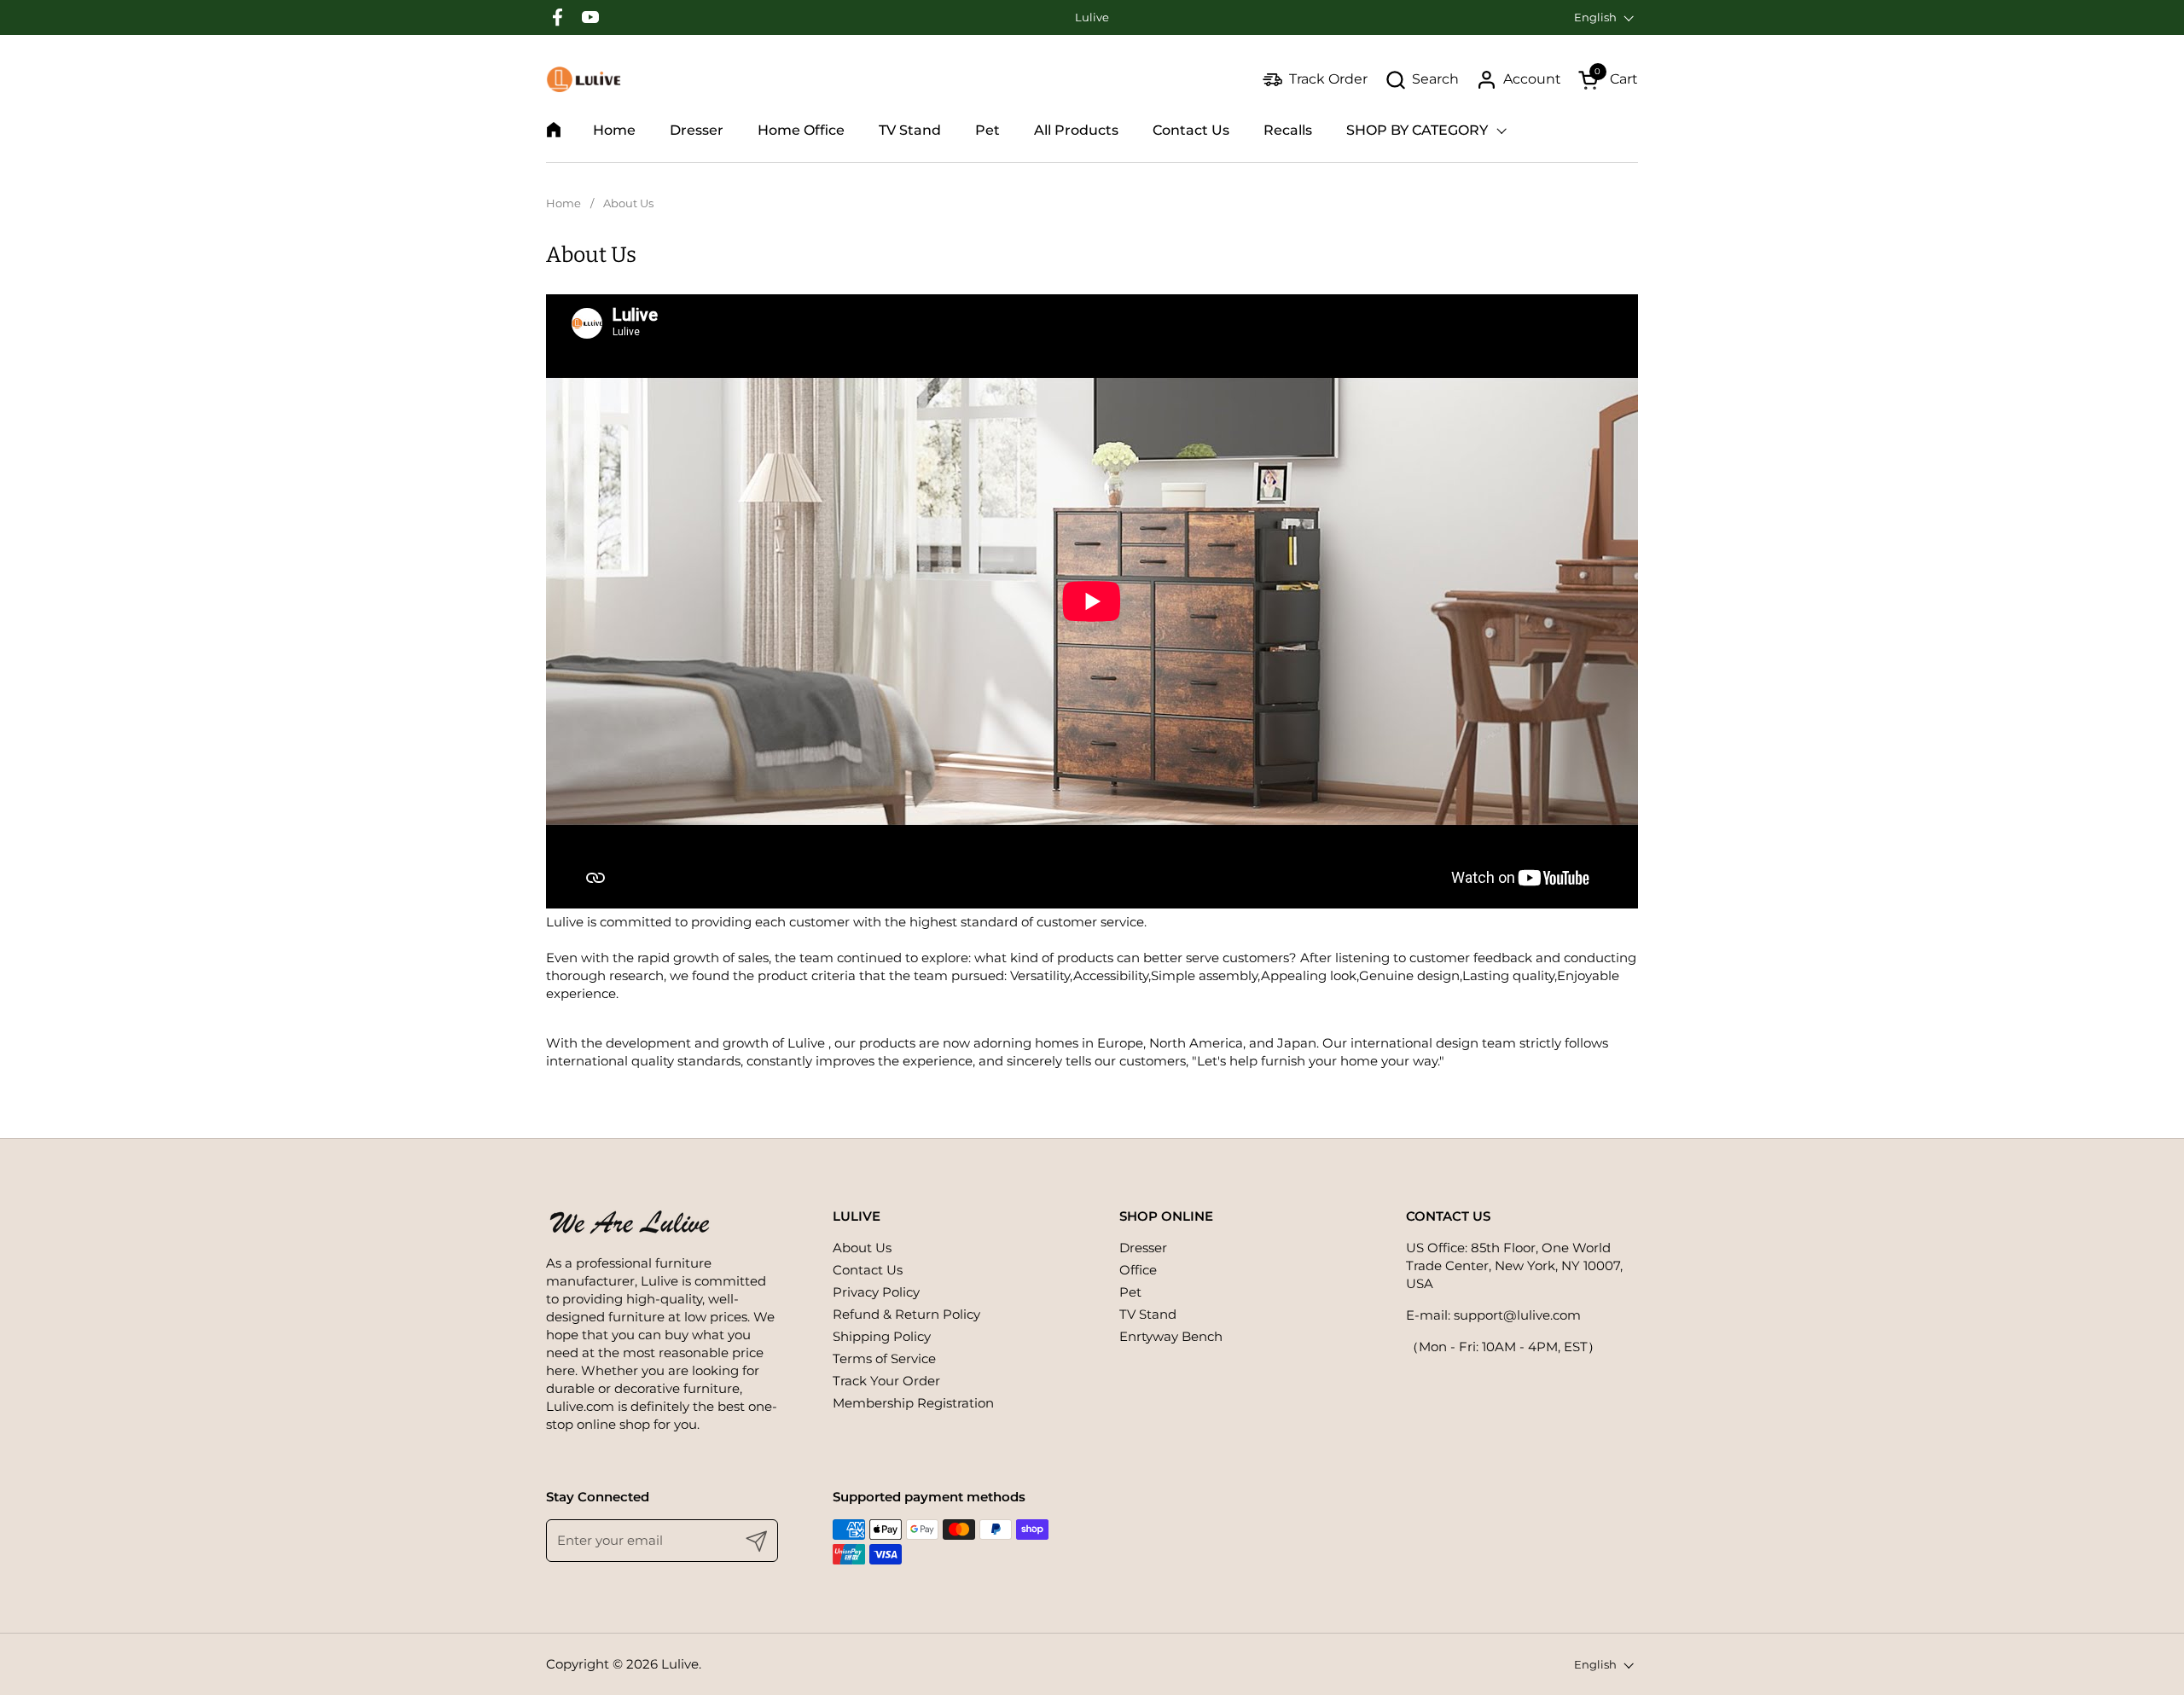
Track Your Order (886, 1381)
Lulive (680, 1664)
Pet (1130, 1292)
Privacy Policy (876, 1292)
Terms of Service (884, 1358)
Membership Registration (913, 1403)
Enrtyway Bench (1171, 1336)
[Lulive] (584, 79)
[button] (1422, 80)
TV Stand (1148, 1314)
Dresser (1143, 1248)
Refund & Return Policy (906, 1314)
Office (1138, 1270)
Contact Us (868, 1270)
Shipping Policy (882, 1336)
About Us (862, 1248)
